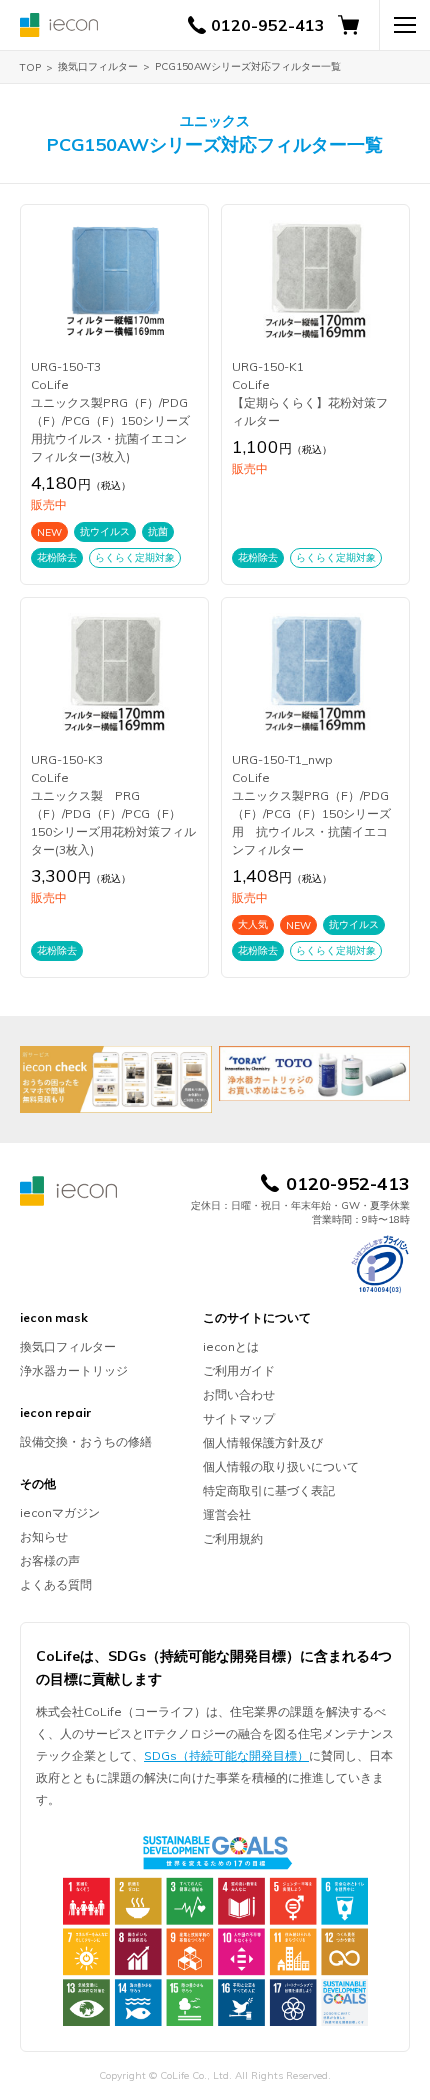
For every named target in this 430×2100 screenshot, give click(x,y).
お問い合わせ (239, 1394)
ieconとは (231, 1346)
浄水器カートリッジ (74, 1370)
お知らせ (44, 1536)
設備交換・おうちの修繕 (86, 1441)
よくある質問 (56, 1584)
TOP (30, 67)
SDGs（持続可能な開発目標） (226, 1755)
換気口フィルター (98, 66)
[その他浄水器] (315, 1073)
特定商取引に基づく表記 (269, 1490)
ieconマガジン (60, 1512)
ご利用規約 (233, 1538)
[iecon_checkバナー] (116, 1079)
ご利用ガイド (239, 1370)
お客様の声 (50, 1560)
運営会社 (227, 1514)
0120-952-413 (268, 25)
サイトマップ (239, 1418)
